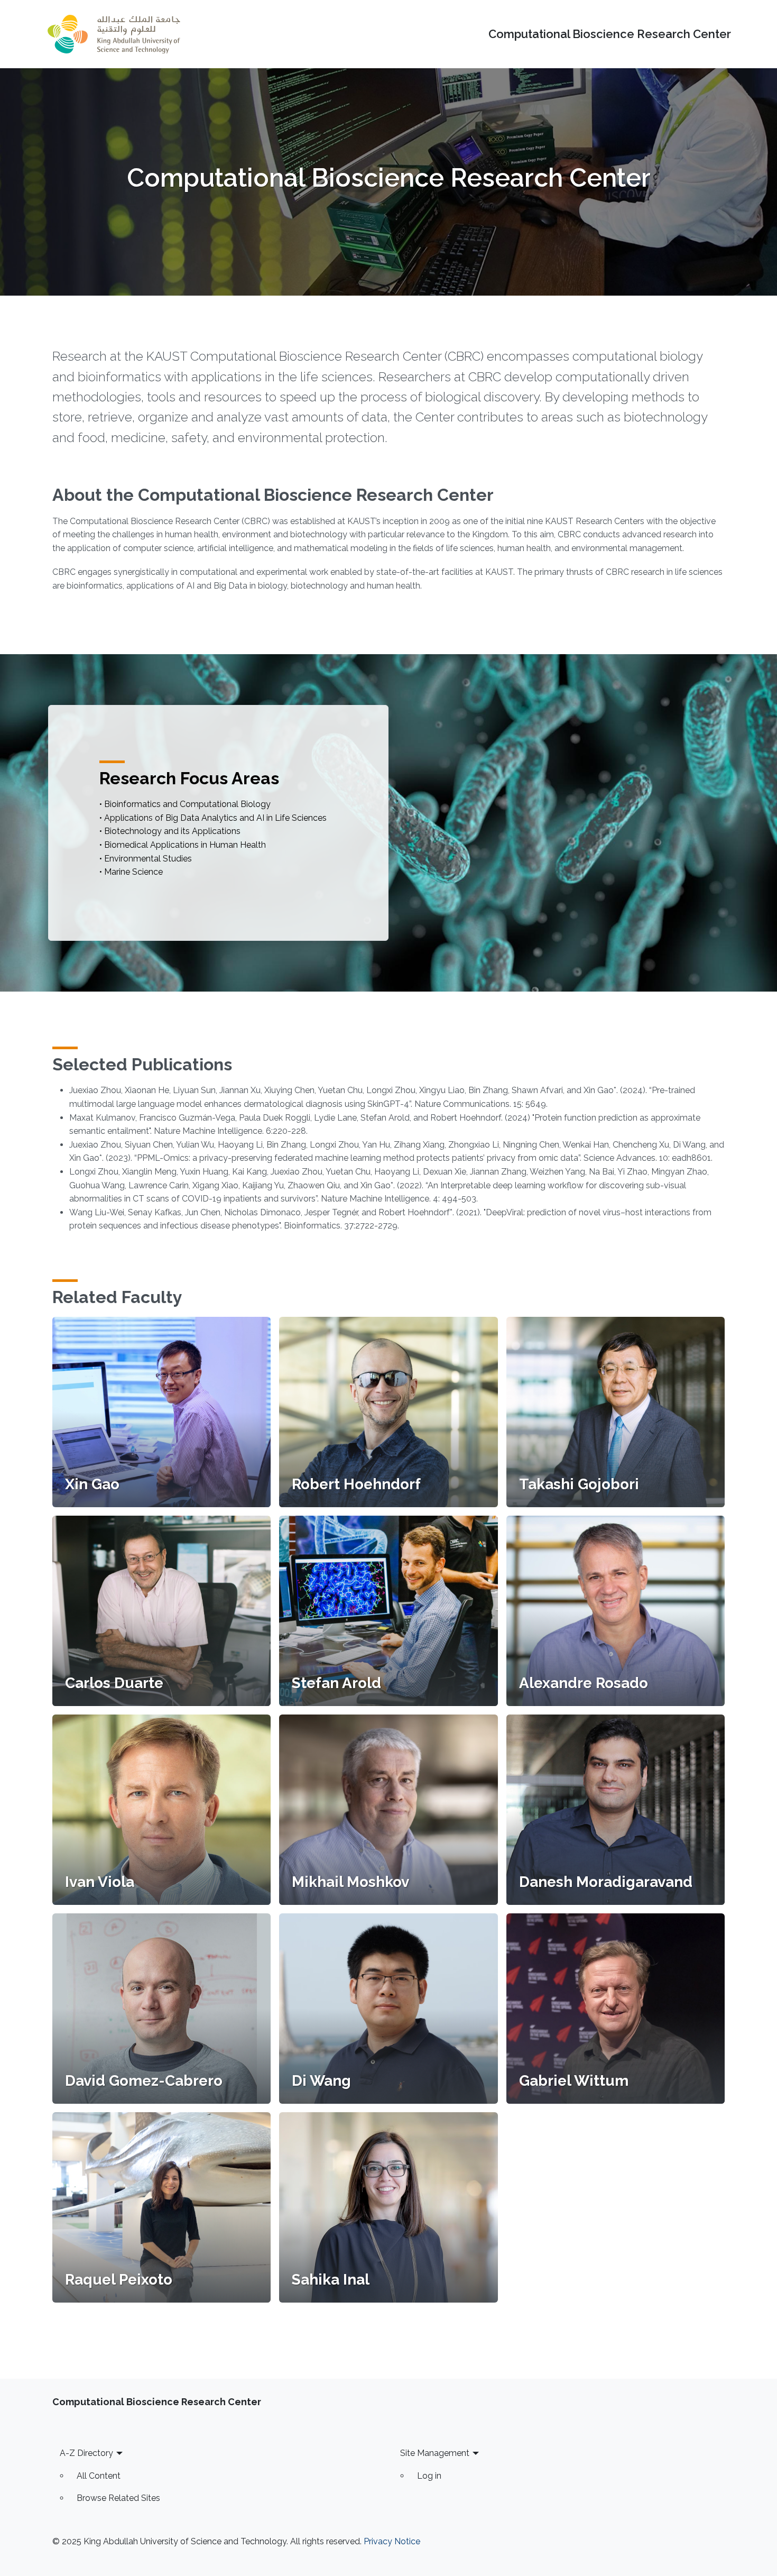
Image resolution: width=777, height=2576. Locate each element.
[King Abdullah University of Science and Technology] (114, 34)
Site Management (435, 2453)
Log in (429, 2476)
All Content (99, 2476)
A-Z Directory (86, 2453)
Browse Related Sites (118, 2498)
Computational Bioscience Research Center (610, 34)
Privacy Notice (392, 2541)
